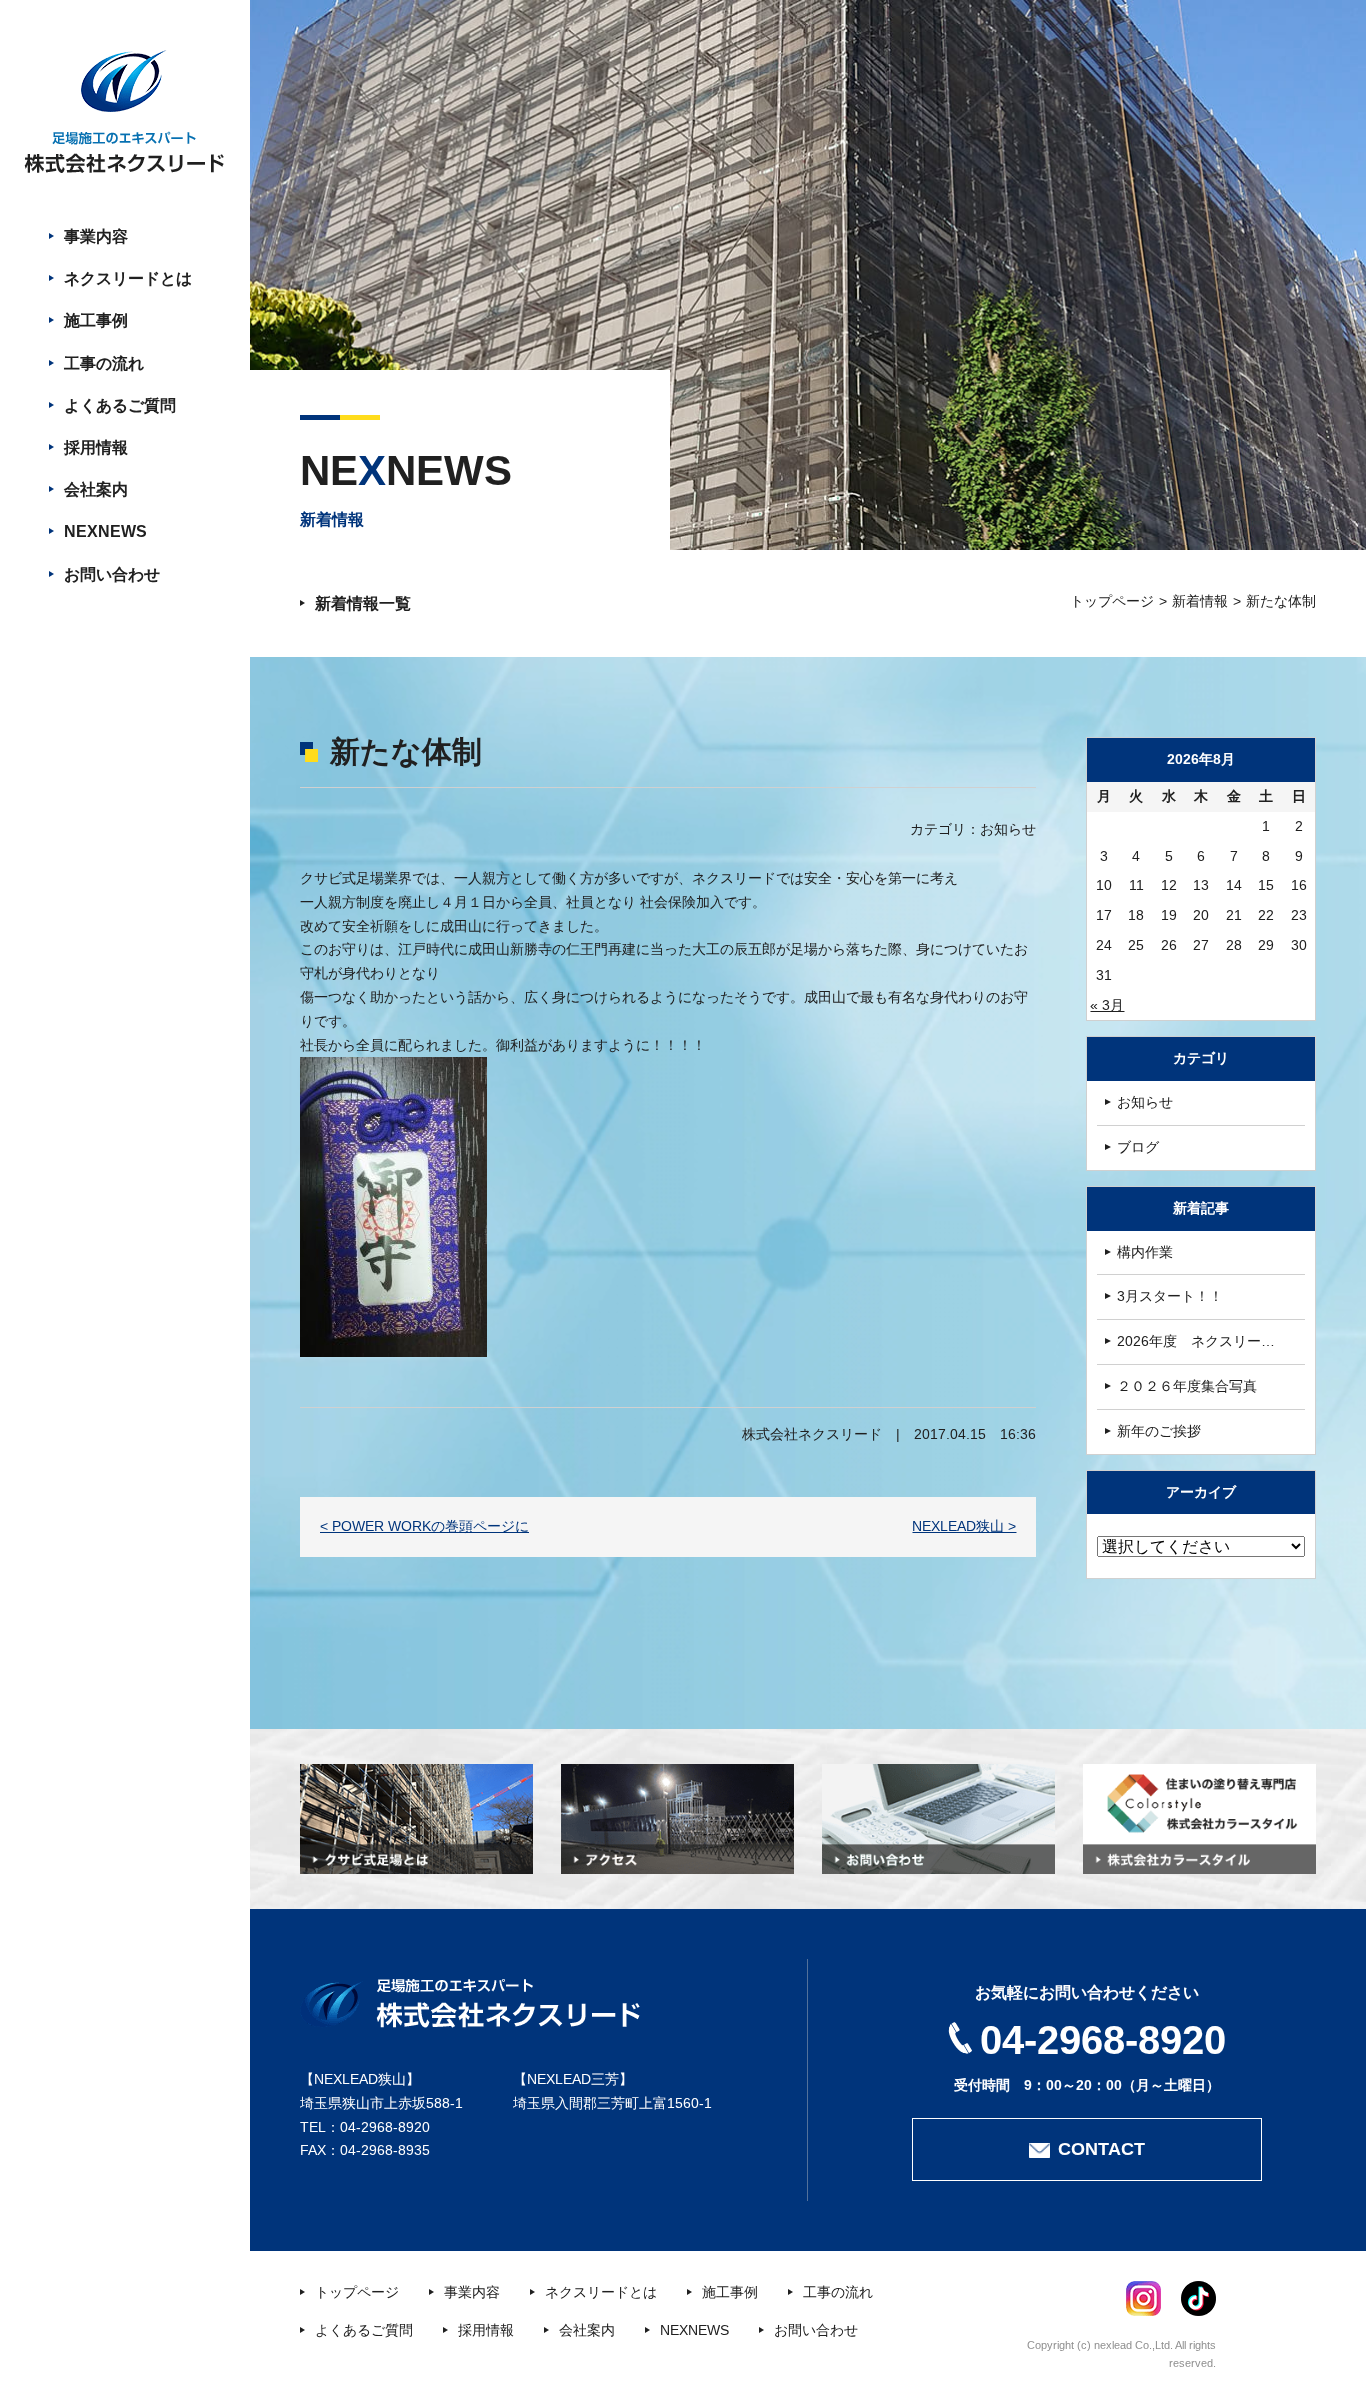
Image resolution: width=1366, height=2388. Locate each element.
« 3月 (1107, 1005)
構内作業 (1145, 1252)
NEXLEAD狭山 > (964, 1526)
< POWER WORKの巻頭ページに (424, 1526)
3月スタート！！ (1170, 1296)
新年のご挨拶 (1159, 1431)
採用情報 (96, 447)
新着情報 (1200, 601)
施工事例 (96, 320)
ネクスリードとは (128, 278)
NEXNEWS (105, 531)
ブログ (1138, 1147)
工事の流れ (104, 363)
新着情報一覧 (363, 603)
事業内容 (96, 236)
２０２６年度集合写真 (1187, 1386)
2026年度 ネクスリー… (1196, 1341)
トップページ (1112, 601)
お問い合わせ (112, 574)
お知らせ (1145, 1102)
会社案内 (96, 489)
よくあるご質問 (120, 405)
